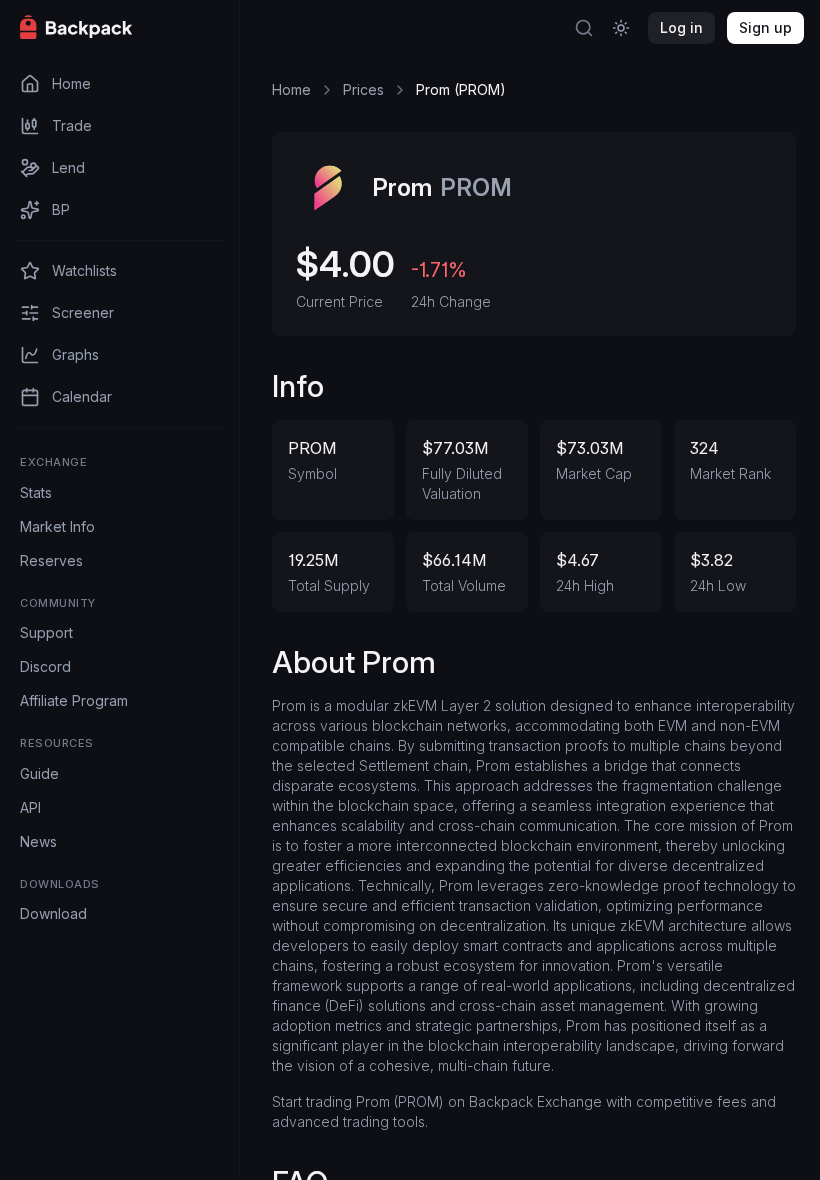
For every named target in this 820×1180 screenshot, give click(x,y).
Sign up (765, 27)
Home (291, 89)
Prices (363, 89)
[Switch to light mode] (621, 28)
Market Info (57, 526)
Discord (45, 666)
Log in (681, 27)
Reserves (51, 560)
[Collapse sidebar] (213, 28)
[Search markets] (584, 28)
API (30, 807)
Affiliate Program (74, 700)
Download (53, 913)
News (38, 841)
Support (46, 632)
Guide (39, 773)
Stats (36, 492)
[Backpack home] (120, 28)
